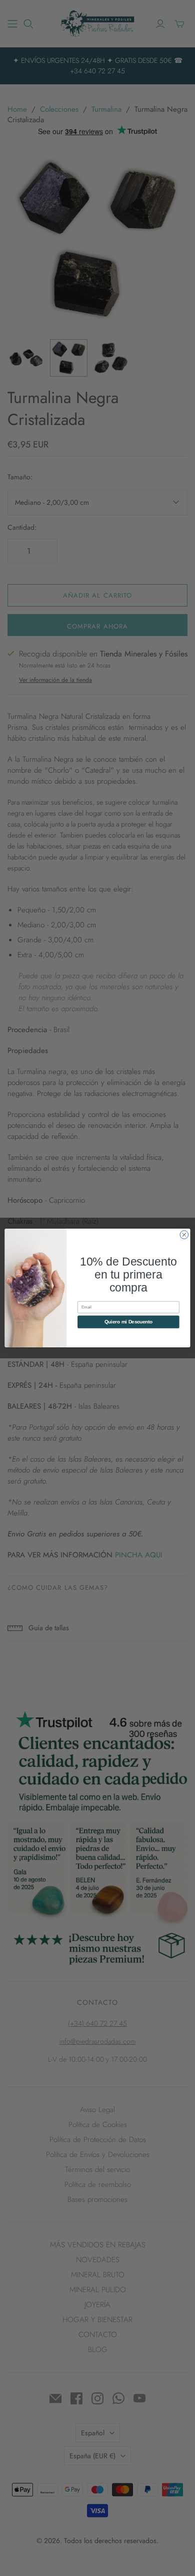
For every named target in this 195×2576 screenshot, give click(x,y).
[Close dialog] (184, 1235)
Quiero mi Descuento (128, 1322)
